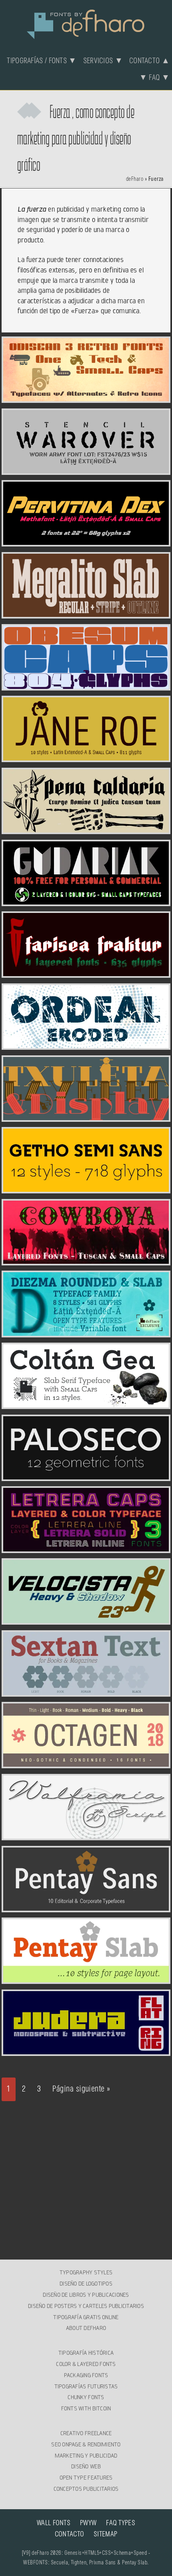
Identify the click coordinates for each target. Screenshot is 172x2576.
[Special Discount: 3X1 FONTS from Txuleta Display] (86, 1117)
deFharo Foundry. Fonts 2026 (86, 23)
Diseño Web (86, 2466)
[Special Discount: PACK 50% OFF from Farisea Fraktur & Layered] (86, 973)
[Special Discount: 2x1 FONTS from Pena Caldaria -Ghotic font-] (86, 829)
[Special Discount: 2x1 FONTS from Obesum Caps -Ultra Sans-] (86, 686)
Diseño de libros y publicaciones (86, 2295)
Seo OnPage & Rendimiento (86, 2444)
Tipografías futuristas (86, 2386)
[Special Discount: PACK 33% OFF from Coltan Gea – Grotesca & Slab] (86, 1404)
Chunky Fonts (86, 2397)
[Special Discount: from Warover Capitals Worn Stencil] (86, 470)
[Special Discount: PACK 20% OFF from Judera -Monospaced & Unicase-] (86, 2051)
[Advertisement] (86, 2173)
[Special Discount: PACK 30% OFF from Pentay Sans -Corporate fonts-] (86, 1907)
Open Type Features (86, 2478)
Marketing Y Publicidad (86, 2456)
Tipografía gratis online (86, 2317)
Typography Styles (86, 2272)
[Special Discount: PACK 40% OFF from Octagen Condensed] (86, 1763)
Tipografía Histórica (86, 2353)
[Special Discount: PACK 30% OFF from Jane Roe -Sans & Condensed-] (86, 757)
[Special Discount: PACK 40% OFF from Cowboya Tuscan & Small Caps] (86, 1261)
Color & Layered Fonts (86, 2364)
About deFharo (86, 2328)
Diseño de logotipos (86, 2284)
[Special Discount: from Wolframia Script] (86, 1835)
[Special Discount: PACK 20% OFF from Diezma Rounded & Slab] (86, 1333)
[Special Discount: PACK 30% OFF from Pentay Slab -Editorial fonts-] (86, 1979)
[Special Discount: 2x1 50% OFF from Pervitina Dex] (86, 542)
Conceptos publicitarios (86, 2489)
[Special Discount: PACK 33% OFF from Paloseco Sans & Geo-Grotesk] (86, 1476)
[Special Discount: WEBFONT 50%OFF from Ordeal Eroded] (86, 1045)
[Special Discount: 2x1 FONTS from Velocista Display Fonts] (86, 1620)
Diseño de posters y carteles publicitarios (86, 2306)
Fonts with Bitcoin (86, 2408)
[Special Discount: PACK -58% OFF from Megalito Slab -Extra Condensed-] (86, 614)
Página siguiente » (81, 2089)
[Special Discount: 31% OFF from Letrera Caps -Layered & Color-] (86, 1548)
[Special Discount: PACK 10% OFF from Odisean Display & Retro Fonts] (86, 398)
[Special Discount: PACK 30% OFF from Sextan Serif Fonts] (86, 1692)
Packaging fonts (86, 2375)
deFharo (135, 179)
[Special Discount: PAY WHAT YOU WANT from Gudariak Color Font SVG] (86, 901)
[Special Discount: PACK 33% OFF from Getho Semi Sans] (86, 1189)
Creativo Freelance (86, 2433)
